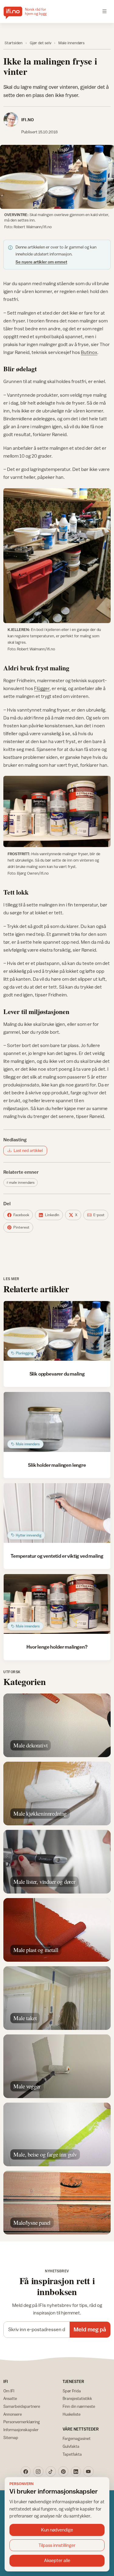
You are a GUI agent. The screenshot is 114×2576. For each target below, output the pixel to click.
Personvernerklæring (22, 2422)
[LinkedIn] (76, 2471)
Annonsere (13, 2414)
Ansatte (10, 2398)
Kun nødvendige (57, 2530)
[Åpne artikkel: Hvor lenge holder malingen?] (57, 1604)
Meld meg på (90, 2329)
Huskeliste (72, 2414)
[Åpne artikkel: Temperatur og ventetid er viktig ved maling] (57, 1513)
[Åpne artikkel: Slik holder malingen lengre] (57, 1422)
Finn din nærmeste (79, 2406)
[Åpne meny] (105, 12)
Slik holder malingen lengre (57, 1465)
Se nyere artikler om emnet (41, 262)
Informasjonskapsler (21, 2430)
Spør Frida (72, 2391)
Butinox (89, 352)
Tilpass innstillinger (57, 2545)
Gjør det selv (41, 43)
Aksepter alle (57, 2560)
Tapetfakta (72, 2454)
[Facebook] (26, 2471)
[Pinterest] (63, 2471)
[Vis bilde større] (57, 177)
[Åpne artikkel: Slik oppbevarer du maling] (57, 1331)
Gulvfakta (71, 2446)
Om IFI (9, 2391)
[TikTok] (51, 2471)
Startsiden (14, 43)
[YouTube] (88, 2471)
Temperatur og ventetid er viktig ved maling (57, 1556)
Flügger (42, 688)
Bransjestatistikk (77, 2398)
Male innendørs (71, 43)
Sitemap (11, 2438)
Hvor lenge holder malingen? (57, 1647)
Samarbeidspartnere (22, 2406)
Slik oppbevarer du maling (57, 1374)
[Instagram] (38, 2471)
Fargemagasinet (77, 2438)
